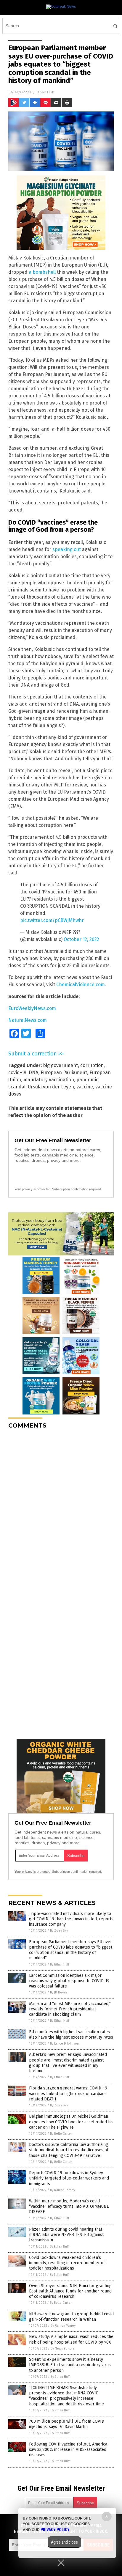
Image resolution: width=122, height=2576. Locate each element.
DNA (33, 1073)
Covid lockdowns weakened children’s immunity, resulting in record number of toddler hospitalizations (67, 2263)
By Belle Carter (61, 2134)
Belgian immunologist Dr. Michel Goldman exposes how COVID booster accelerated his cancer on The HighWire (71, 2122)
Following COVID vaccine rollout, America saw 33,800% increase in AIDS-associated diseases (68, 2450)
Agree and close (64, 2542)
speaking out (67, 549)
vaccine (85, 1087)
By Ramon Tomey (62, 2190)
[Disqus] (61, 1508)
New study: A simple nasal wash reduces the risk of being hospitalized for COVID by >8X (71, 2339)
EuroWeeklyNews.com (32, 1008)
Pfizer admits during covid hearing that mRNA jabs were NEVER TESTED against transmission (66, 2235)
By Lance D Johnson (64, 2044)
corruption (92, 1065)
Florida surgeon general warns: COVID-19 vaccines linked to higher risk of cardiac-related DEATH (68, 2093)
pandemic (87, 1080)
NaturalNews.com (28, 1020)
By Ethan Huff (60, 1964)
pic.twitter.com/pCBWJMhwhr (52, 920)
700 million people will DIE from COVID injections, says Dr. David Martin (67, 2424)
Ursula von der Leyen (51, 1087)
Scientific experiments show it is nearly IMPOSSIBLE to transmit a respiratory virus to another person (70, 2365)
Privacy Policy (55, 2530)
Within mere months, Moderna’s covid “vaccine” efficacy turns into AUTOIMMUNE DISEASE (69, 2206)
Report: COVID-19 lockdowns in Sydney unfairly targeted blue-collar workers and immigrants (69, 2178)
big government (60, 1065)
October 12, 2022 (81, 939)
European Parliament (64, 1073)
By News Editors (62, 2348)
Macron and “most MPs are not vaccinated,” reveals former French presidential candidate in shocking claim (70, 2009)
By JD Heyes (59, 1992)
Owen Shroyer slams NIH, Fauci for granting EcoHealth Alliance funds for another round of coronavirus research (70, 2291)
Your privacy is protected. (33, 1189)
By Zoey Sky (59, 1931)
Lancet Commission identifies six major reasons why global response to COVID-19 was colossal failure (69, 1981)
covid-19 (17, 1073)
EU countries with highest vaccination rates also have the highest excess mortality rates (71, 2035)
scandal (17, 1087)
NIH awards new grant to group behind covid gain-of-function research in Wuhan (71, 2317)
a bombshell (42, 272)
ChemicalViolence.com (81, 985)
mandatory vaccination (49, 1080)
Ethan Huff (45, 92)
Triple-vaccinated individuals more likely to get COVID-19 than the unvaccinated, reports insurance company (71, 1919)
